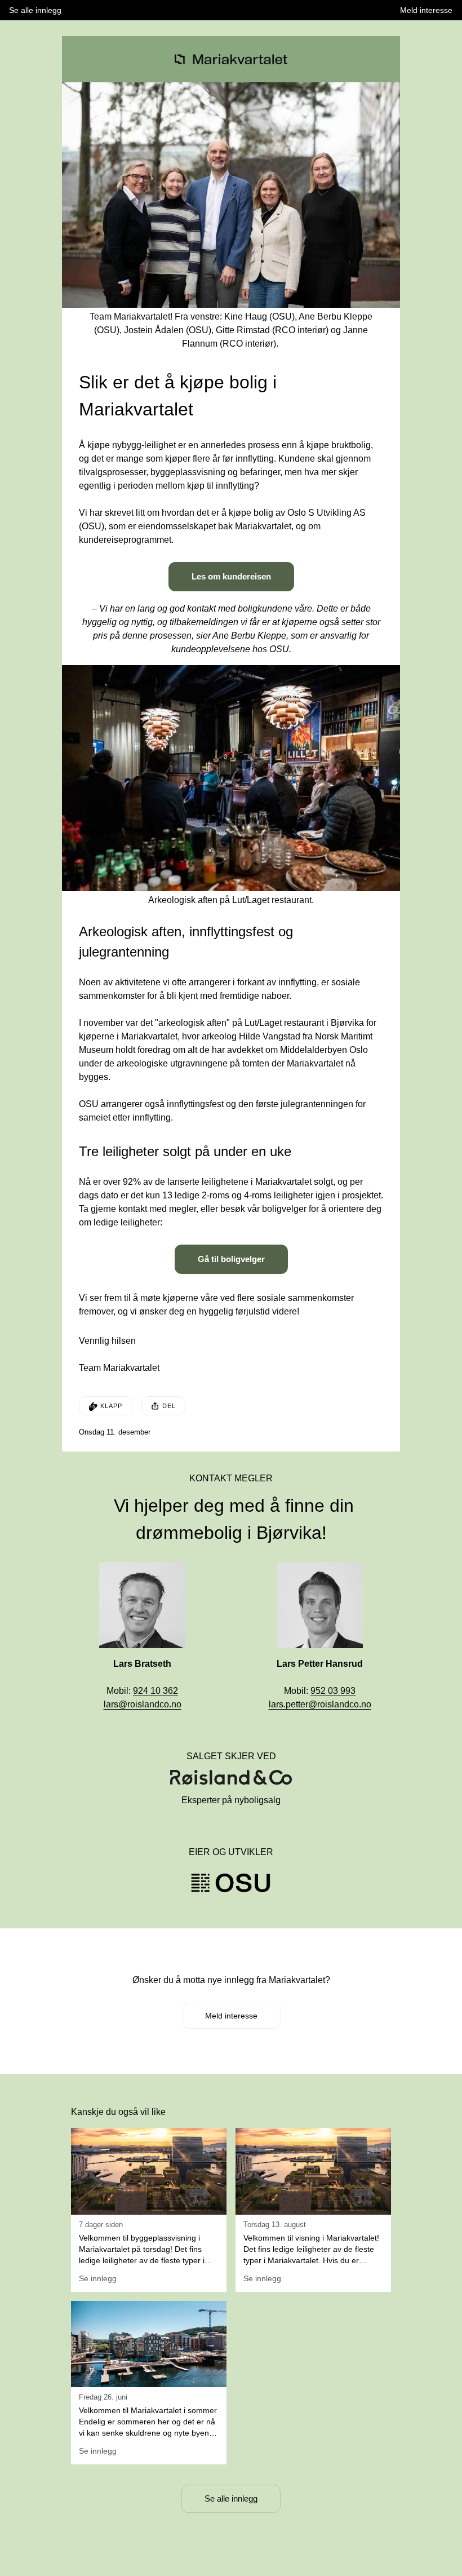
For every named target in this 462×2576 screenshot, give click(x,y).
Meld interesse (231, 2016)
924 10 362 (156, 1691)
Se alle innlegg (231, 2498)
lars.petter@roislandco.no (320, 1704)
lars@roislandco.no (143, 1704)
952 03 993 (333, 1691)
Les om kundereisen (231, 576)
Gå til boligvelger (231, 1259)
